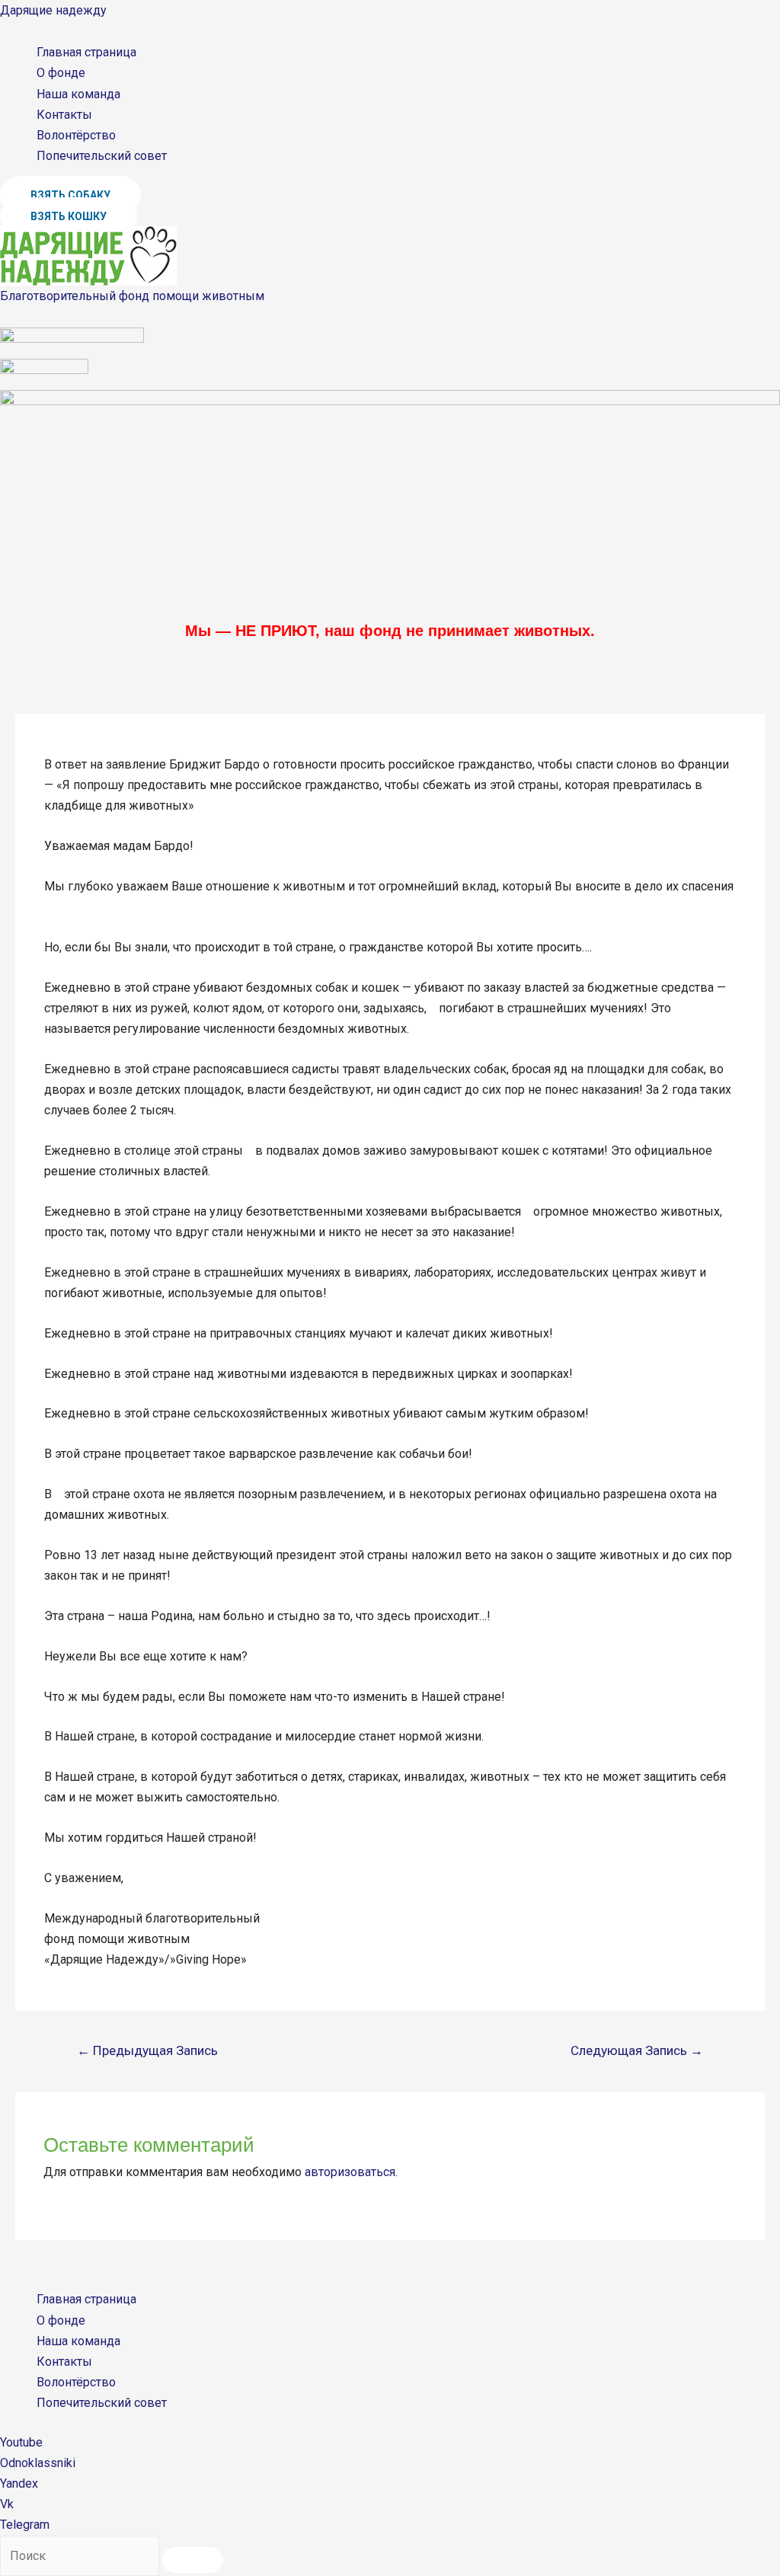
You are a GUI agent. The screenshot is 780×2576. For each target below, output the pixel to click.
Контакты (64, 115)
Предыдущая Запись (147, 2050)
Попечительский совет (102, 156)
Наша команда (78, 94)
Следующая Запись (637, 2050)
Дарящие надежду (53, 10)
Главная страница (86, 52)
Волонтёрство (76, 135)
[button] (70, 195)
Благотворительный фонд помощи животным (132, 296)
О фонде (61, 73)
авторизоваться (350, 2172)
